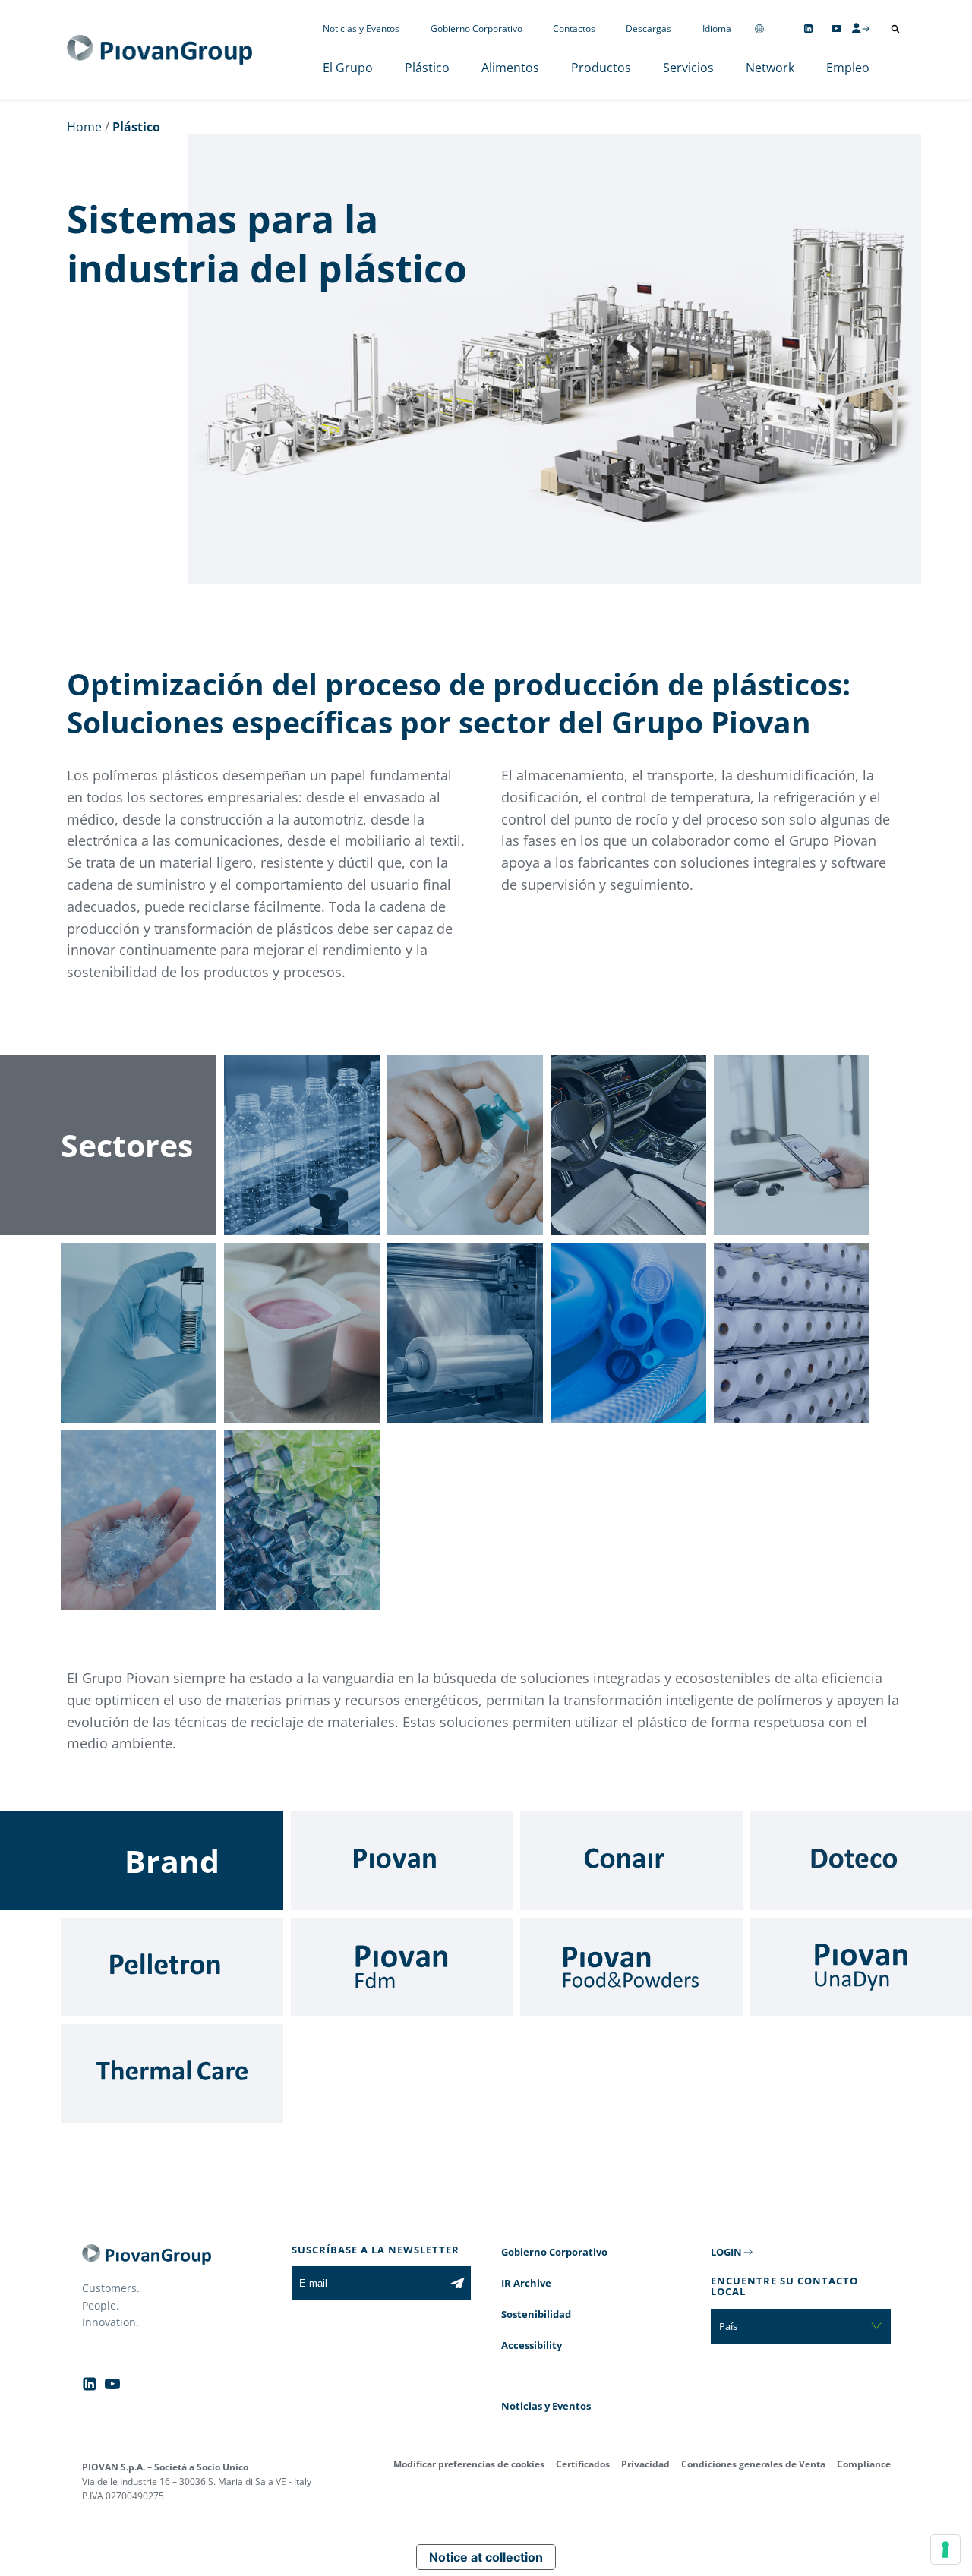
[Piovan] (402, 1861)
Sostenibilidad (536, 2314)
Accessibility (532, 2345)
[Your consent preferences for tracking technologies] (945, 2549)
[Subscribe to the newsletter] (458, 2283)
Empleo (848, 68)
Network (770, 68)
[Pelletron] (172, 1967)
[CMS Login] (860, 28)
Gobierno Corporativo (477, 28)
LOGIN (726, 2252)
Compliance (864, 2464)
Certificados (583, 2464)
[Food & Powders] (631, 1967)
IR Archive (526, 2283)
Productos (601, 68)
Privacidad (645, 2464)
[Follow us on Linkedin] (808, 28)
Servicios (688, 68)
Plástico (427, 68)
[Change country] (759, 28)
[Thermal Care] (172, 2073)
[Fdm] (402, 1967)
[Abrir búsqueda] (895, 29)
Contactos (574, 28)
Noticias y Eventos (361, 28)
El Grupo (348, 68)
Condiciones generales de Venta (753, 2464)
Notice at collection (486, 2557)
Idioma (717, 28)
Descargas (649, 28)
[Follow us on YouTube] (836, 28)
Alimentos (510, 68)
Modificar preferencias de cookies (469, 2464)
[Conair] (631, 1861)
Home (84, 127)
